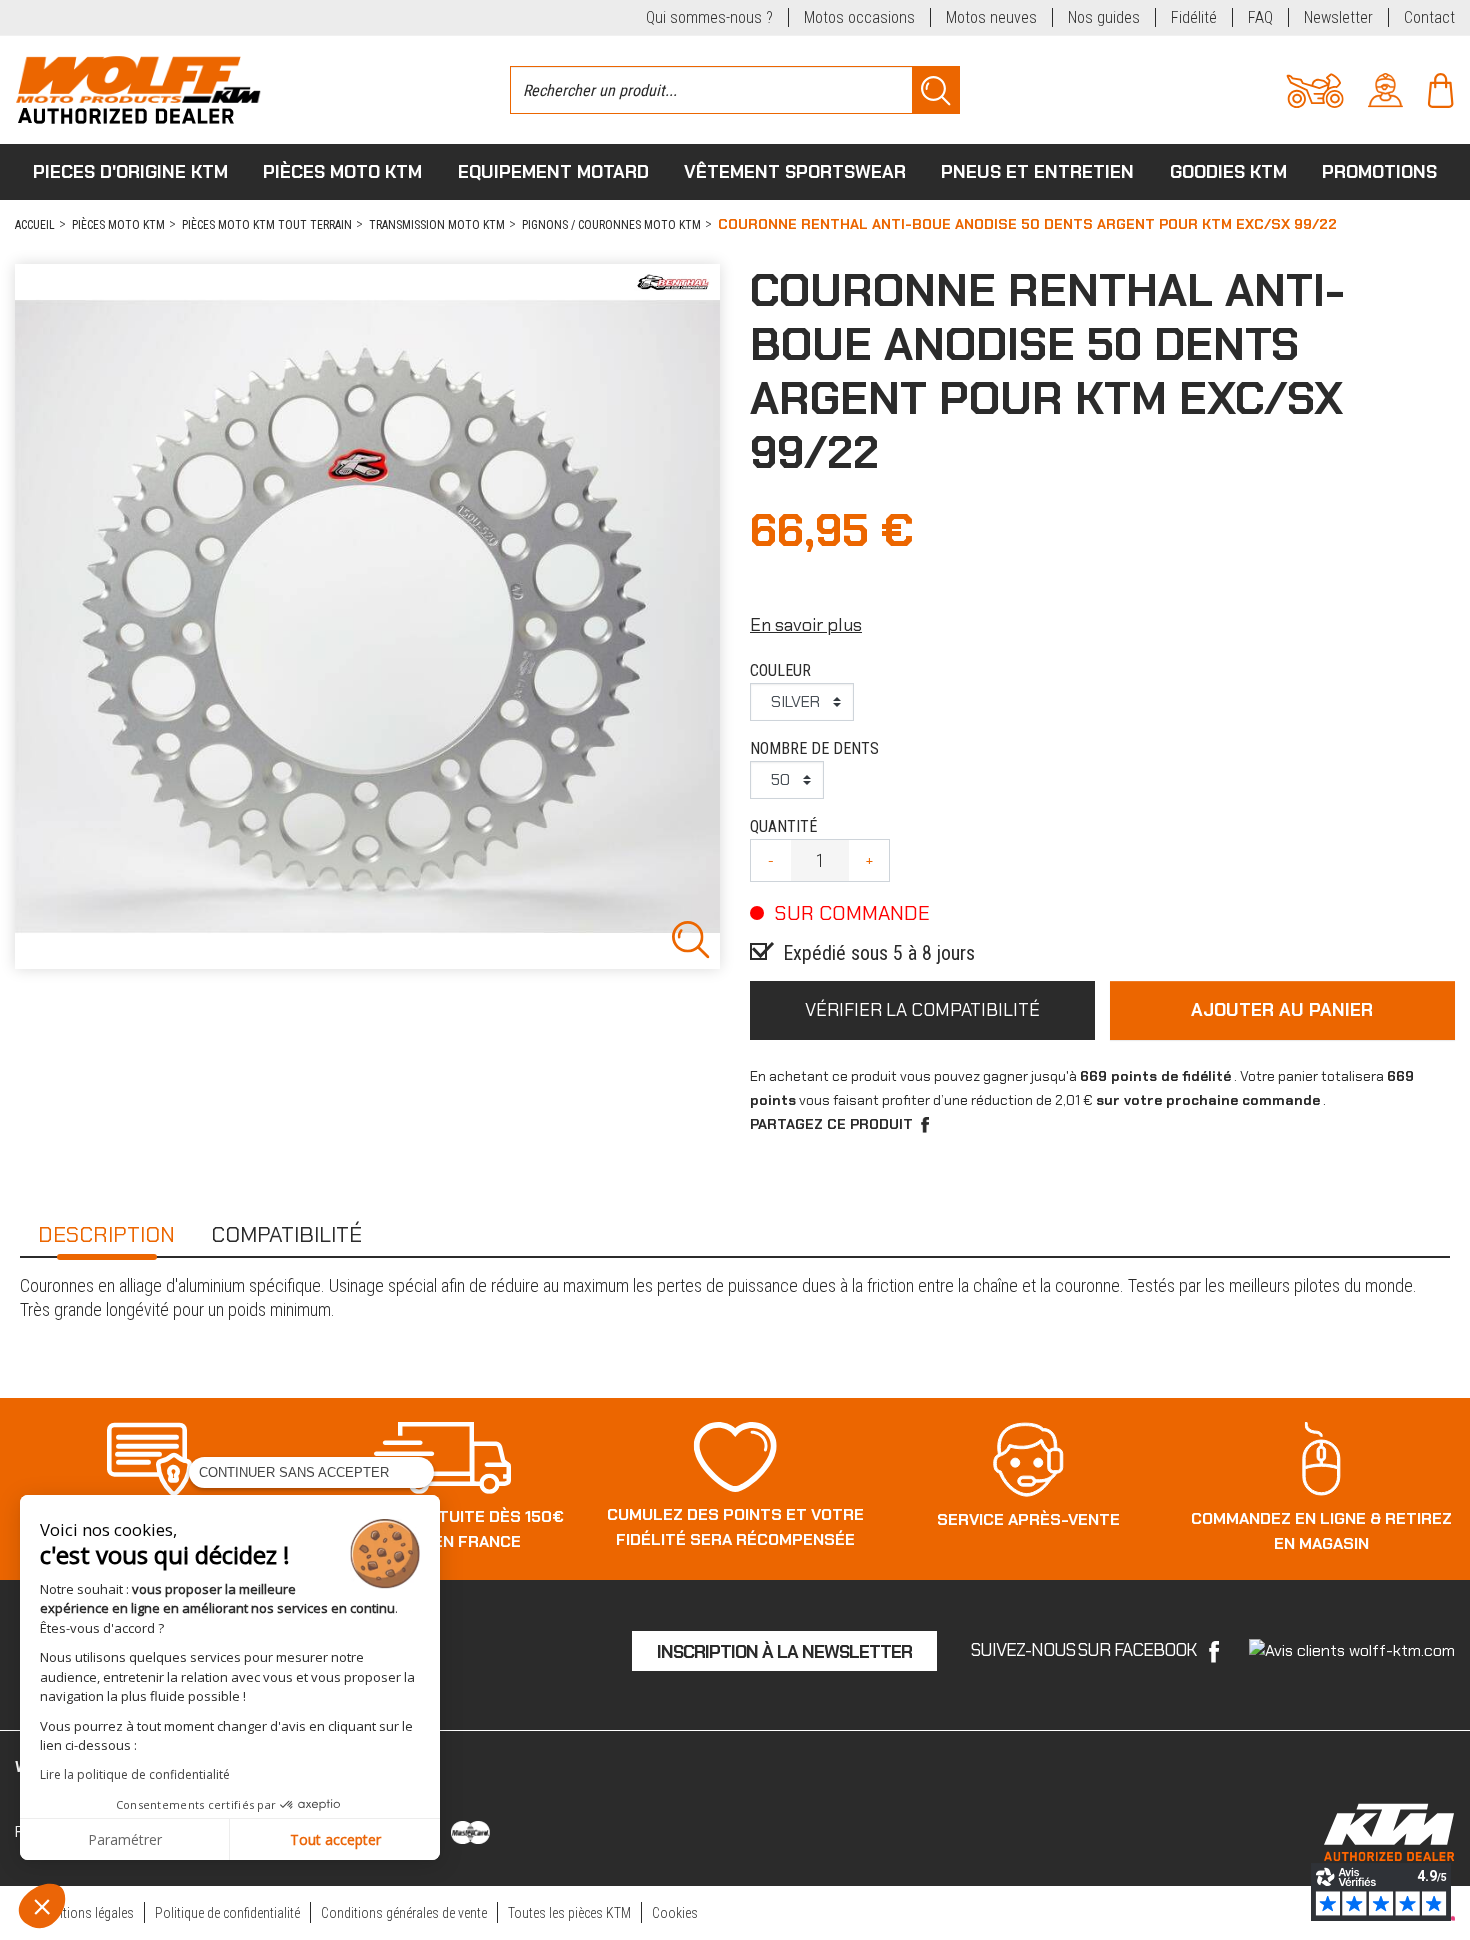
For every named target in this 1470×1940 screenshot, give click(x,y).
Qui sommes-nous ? (709, 17)
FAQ (1260, 17)
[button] (42, 1906)
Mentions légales (87, 1913)
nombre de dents (814, 748)
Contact (1429, 17)
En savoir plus (806, 625)
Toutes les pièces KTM (569, 1913)
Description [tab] (106, 1234)
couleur (780, 670)
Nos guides (1104, 17)
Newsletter (1338, 17)
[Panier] (1440, 88)
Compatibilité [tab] (286, 1234)
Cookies (675, 1913)
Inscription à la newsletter (784, 1652)
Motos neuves (991, 17)
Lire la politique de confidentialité (135, 1774)
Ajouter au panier (1282, 1010)
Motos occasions (859, 17)
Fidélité (1194, 17)
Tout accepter (335, 1839)
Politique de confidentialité (227, 1913)
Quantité (783, 826)
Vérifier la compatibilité (922, 1010)
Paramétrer (125, 1839)
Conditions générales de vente (404, 1913)
